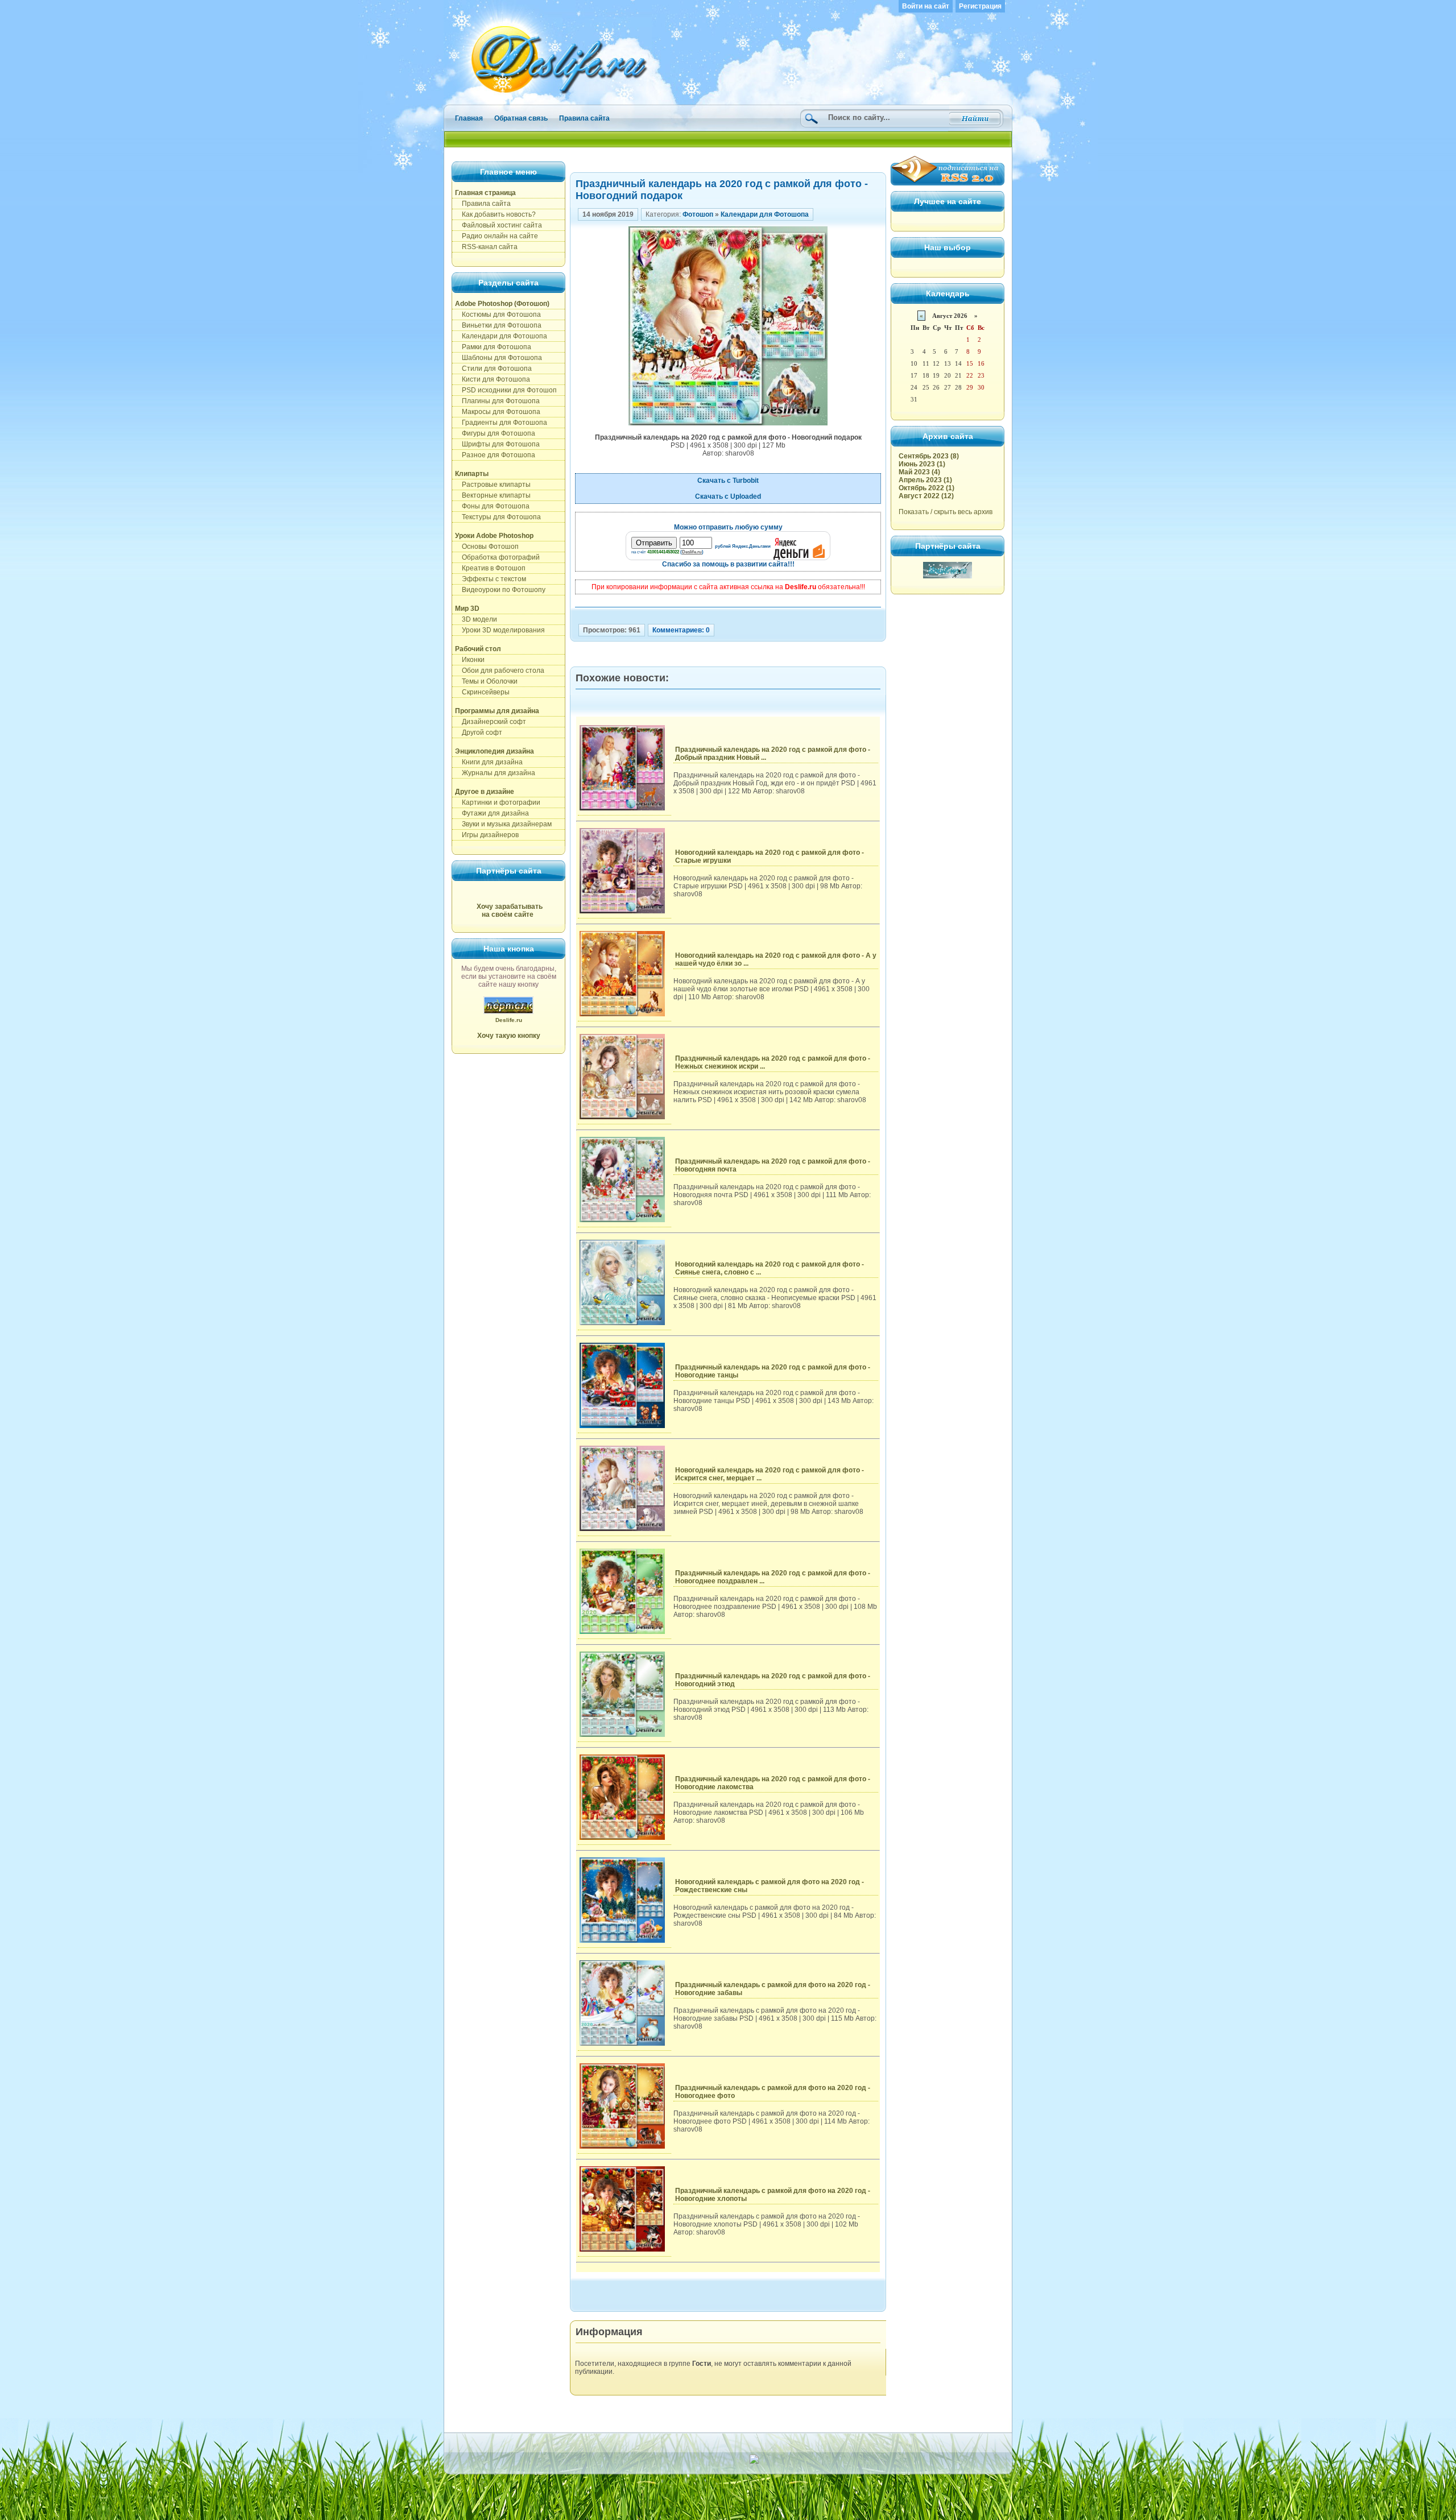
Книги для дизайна (489, 762)
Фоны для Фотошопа (492, 506)
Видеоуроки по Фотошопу (500, 590)
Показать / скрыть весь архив (946, 512)
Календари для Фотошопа (501, 336)
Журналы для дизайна (495, 773)
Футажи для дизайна (492, 813)
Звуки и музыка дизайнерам (503, 824)
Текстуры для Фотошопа (498, 517)
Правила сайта (584, 118)
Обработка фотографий (497, 557)
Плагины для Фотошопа (497, 401)
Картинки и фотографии (498, 802)
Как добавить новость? (495, 214)
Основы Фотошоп (487, 547)
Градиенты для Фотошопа (501, 423)
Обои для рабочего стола (500, 671)
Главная (469, 118)
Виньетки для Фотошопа (498, 325)
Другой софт (479, 733)
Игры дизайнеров (487, 835)
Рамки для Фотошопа (493, 347)
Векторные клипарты (493, 495)
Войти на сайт (926, 6)
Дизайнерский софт (491, 722)
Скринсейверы (482, 692)
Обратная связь (521, 118)
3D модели (476, 619)
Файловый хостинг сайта (499, 225)
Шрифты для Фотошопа (497, 444)
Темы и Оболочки (486, 681)
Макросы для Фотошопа (498, 412)
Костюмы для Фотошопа (498, 315)
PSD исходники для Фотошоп (506, 390)
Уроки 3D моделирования (500, 630)
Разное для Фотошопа (495, 455)
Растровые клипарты (493, 485)
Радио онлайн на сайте (497, 236)
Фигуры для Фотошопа (495, 433)
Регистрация (980, 6)
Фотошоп (698, 214)
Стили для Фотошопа (493, 369)
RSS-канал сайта (486, 247)
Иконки (470, 660)
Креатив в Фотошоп (490, 568)
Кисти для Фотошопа (493, 379)
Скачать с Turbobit (728, 481)
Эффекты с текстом (491, 579)
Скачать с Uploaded (728, 496)
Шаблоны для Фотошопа (499, 358)
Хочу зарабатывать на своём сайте (510, 911)
